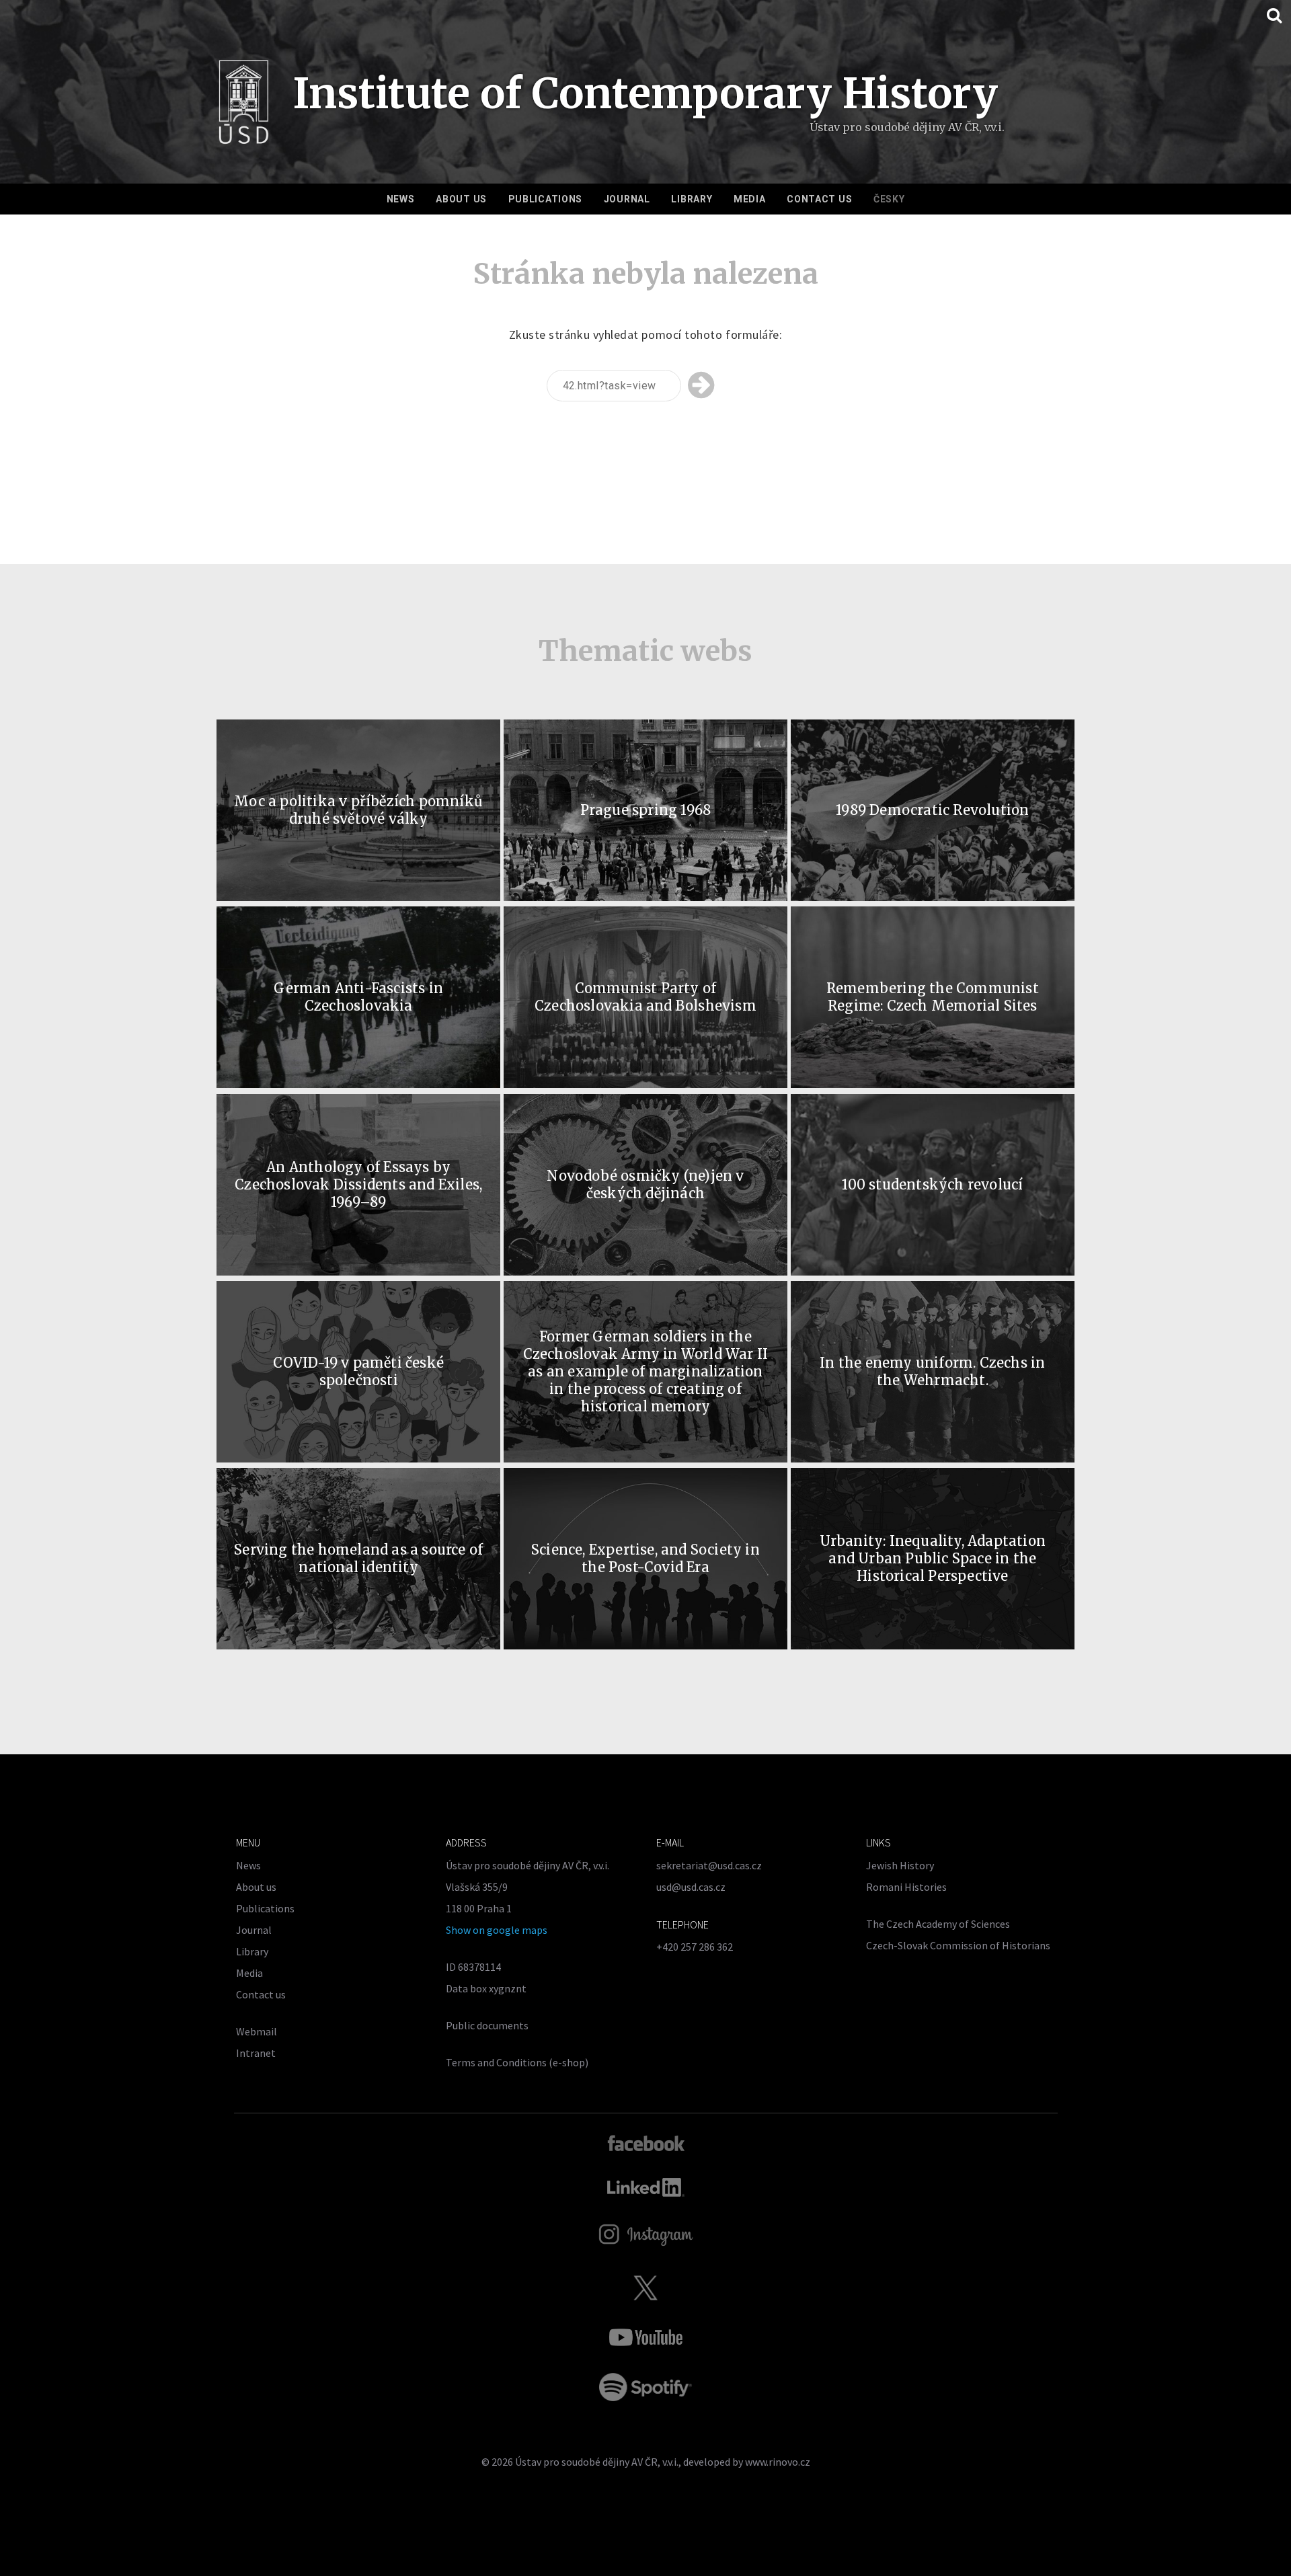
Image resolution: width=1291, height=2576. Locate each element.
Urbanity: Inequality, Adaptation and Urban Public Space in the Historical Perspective (933, 1558)
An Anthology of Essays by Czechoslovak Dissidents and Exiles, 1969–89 (358, 1184)
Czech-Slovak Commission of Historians (958, 1945)
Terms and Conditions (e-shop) (517, 2062)
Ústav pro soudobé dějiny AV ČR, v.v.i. (597, 2462)
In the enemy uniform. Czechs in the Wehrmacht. (932, 1371)
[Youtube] (645, 2337)
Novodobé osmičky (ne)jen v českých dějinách (645, 1184)
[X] (645, 2288)
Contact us (819, 199)
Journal (627, 199)
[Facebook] (646, 2142)
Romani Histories (906, 1887)
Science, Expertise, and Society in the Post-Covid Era (645, 1558)
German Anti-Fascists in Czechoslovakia (358, 997)
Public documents (487, 2025)
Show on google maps (497, 1930)
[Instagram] (646, 2235)
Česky (889, 199)
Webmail (257, 2031)
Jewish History (900, 1865)
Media (750, 199)
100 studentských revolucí (932, 1184)
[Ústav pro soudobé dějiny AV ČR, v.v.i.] (244, 106)
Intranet (256, 2053)
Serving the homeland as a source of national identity (358, 1558)
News (401, 199)
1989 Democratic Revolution (932, 810)
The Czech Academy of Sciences (938, 1924)
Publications (545, 199)
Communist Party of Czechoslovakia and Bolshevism (645, 997)
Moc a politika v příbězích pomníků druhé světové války (358, 810)
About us (461, 199)
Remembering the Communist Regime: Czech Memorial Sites (933, 997)
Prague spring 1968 (646, 810)
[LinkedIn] (646, 2187)
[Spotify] (645, 2387)
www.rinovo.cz (778, 2462)
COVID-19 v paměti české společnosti (358, 1371)
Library (692, 199)
